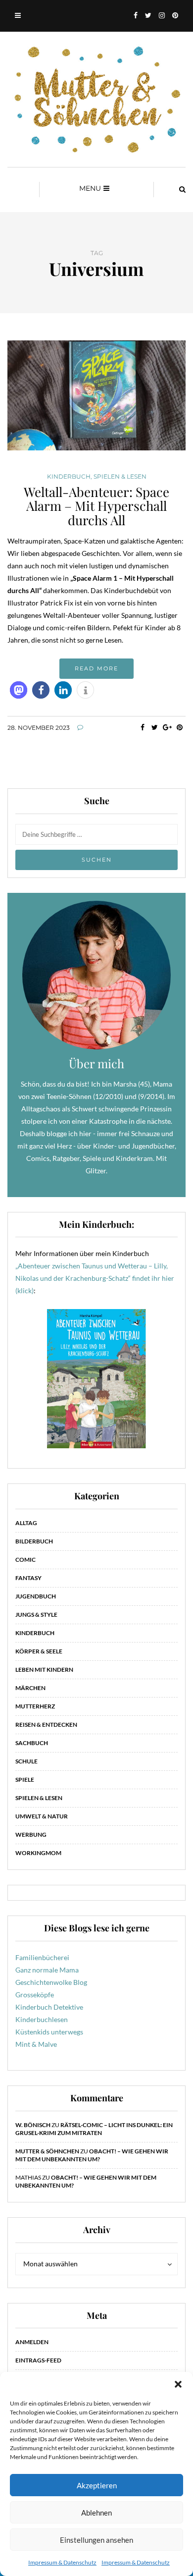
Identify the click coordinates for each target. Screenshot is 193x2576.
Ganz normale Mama (47, 1970)
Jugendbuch (36, 1596)
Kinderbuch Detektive (49, 2007)
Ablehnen (96, 2513)
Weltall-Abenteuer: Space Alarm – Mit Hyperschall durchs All (96, 506)
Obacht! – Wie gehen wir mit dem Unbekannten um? (92, 2155)
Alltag (26, 1523)
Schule (26, 1761)
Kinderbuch (69, 477)
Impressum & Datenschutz (62, 2562)
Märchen (30, 1688)
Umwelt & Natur (42, 1816)
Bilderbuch (34, 1541)
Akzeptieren (97, 2485)
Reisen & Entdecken (46, 1725)
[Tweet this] (155, 727)
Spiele (25, 1780)
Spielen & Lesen (120, 477)
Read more (96, 668)
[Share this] (142, 727)
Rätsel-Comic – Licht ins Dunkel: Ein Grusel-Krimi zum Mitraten (94, 2129)
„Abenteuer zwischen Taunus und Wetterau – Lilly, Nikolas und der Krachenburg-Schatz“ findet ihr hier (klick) (95, 1278)
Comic (25, 1560)
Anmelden (32, 2342)
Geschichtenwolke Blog (51, 1982)
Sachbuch (32, 1743)
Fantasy (28, 1578)
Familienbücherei (42, 1957)
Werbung (31, 1835)
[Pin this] (179, 727)
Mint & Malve (36, 2044)
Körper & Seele (39, 1651)
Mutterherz (35, 1706)
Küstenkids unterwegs (49, 2032)
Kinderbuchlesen (42, 2019)
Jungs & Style (36, 1615)
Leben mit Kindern (44, 1670)
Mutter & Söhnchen (47, 2151)
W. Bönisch (33, 2125)
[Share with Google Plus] (167, 727)
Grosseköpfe (35, 1995)
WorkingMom (38, 1853)
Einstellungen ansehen (96, 2540)
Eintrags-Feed (38, 2360)
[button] (178, 2384)
